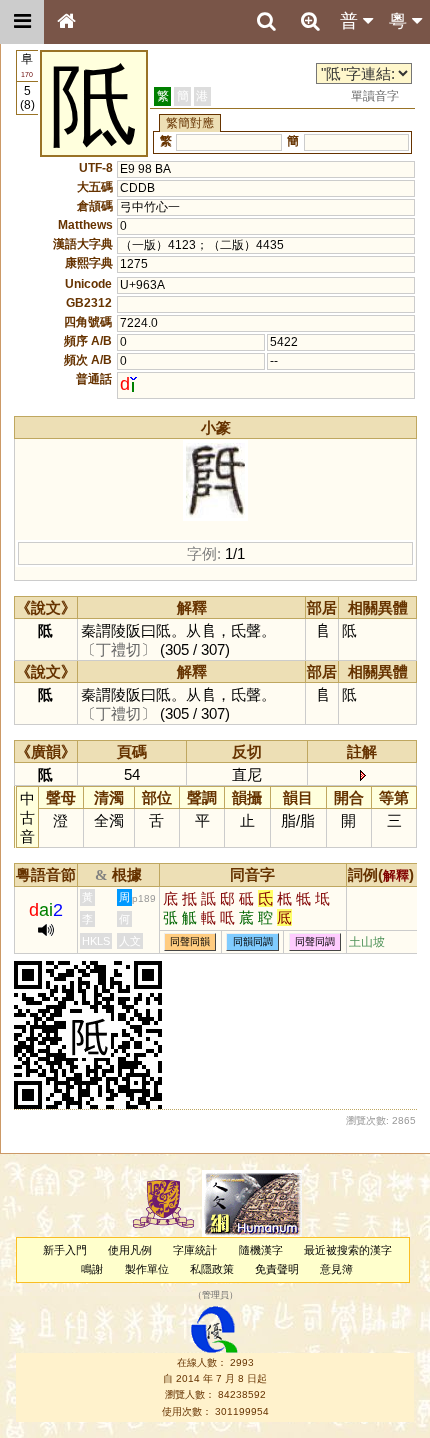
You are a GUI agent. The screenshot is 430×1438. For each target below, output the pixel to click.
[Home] (66, 22)
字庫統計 (195, 1250)
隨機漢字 (261, 1250)
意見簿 (336, 1269)
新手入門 (65, 1250)
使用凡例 (130, 1250)
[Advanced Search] (310, 21)
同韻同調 (253, 942)
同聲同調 (315, 942)
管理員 (215, 1296)
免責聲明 (277, 1269)
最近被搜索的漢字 (348, 1250)
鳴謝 (92, 1269)
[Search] (266, 22)
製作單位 (147, 1269)
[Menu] (22, 22)
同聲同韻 (190, 942)
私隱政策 (212, 1269)
